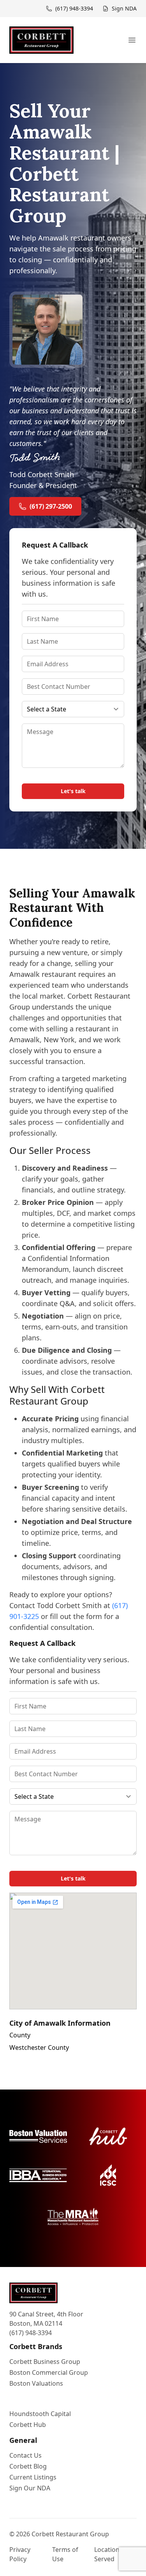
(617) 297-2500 (51, 506)
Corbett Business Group (45, 2362)
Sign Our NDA (30, 2488)
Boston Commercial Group (49, 2372)
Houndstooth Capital (40, 2414)
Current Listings (33, 2477)
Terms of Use (65, 2554)
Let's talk (73, 791)
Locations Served (108, 2554)
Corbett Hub (28, 2425)
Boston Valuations (36, 2383)
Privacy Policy (20, 2554)
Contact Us (26, 2455)
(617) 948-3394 (31, 2333)
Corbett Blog (28, 2466)
